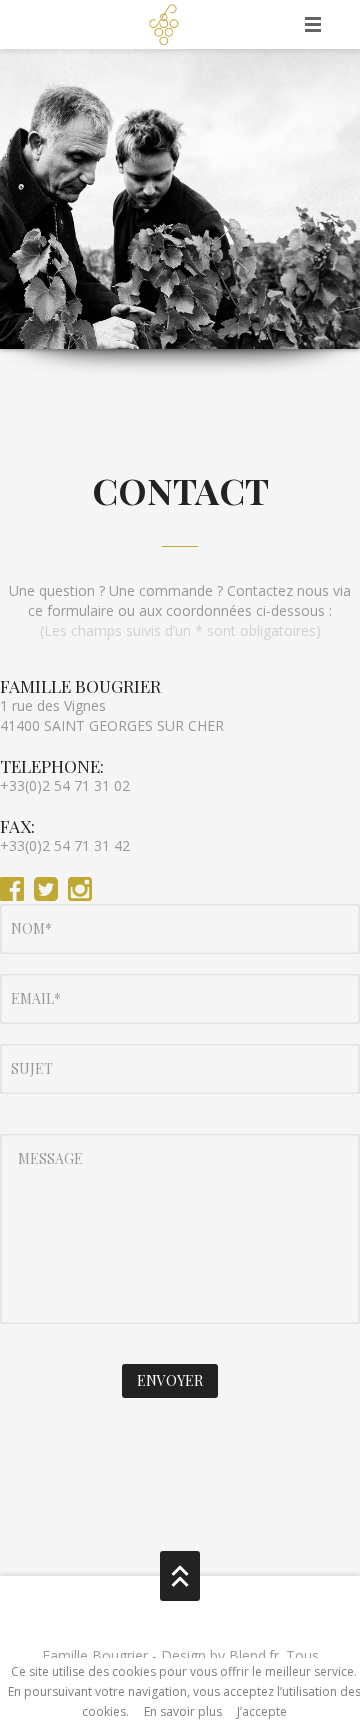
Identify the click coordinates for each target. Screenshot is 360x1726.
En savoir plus (183, 1711)
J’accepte (262, 1711)
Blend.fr (254, 1655)
